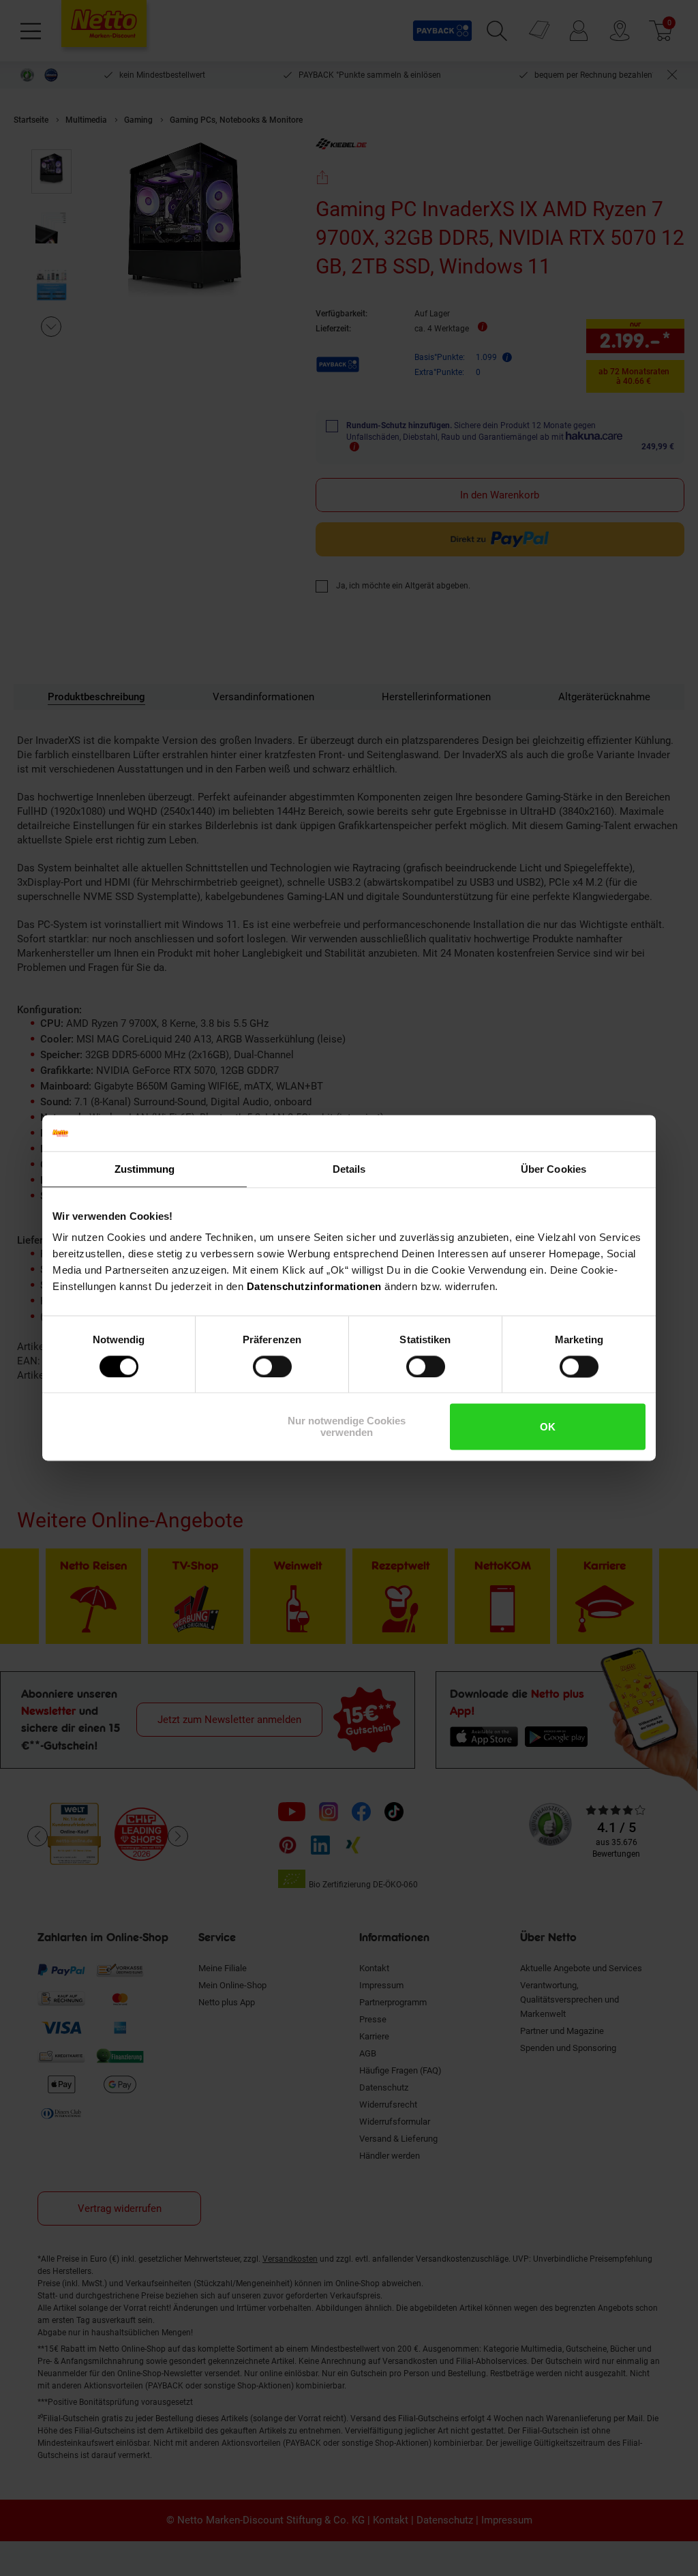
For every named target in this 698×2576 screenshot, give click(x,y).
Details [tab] (349, 1169)
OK (548, 1427)
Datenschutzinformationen (314, 1286)
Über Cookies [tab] (553, 1169)
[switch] (272, 1366)
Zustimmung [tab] (145, 1169)
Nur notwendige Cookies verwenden (347, 1427)
